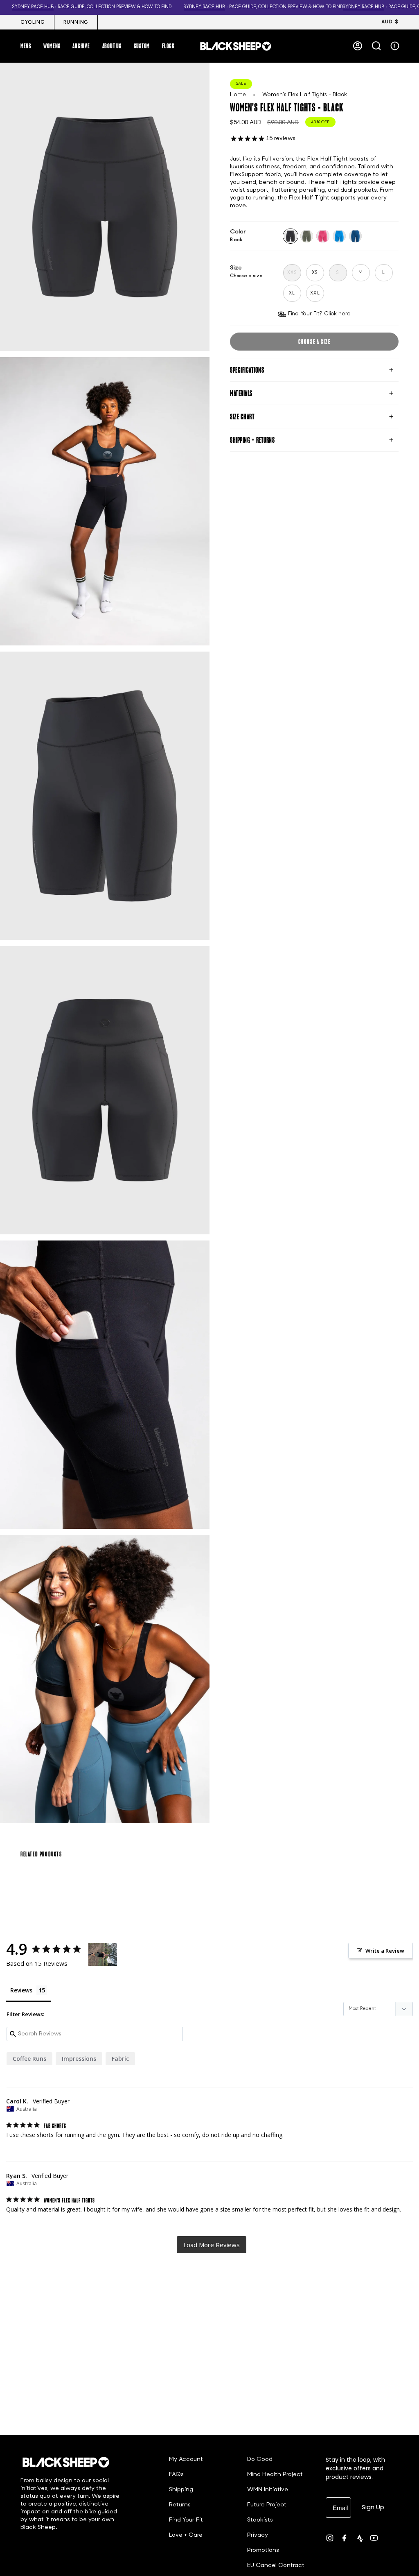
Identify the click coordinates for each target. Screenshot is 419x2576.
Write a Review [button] (385, 1951)
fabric (120, 2059)
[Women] (103, 1955)
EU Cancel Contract (276, 2566)
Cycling (33, 23)
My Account (186, 2459)
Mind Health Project (275, 2475)
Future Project (267, 2505)
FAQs (176, 2475)
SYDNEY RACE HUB (188, 7)
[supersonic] (356, 236)
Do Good (260, 2459)
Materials (241, 393)
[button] (26, 46)
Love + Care (186, 2535)
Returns (180, 2505)
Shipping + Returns (252, 440)
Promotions (263, 2550)
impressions (79, 2059)
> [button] (212, 2245)
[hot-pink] (323, 236)
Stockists (260, 2520)
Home (238, 95)
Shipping (181, 2490)
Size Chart (242, 417)
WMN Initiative (268, 2490)
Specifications (247, 370)
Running (76, 23)
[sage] (307, 236)
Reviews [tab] (21, 1990)
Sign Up (373, 2507)
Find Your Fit (186, 2520)
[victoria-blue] (339, 236)
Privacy (258, 2535)
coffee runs (29, 2059)
